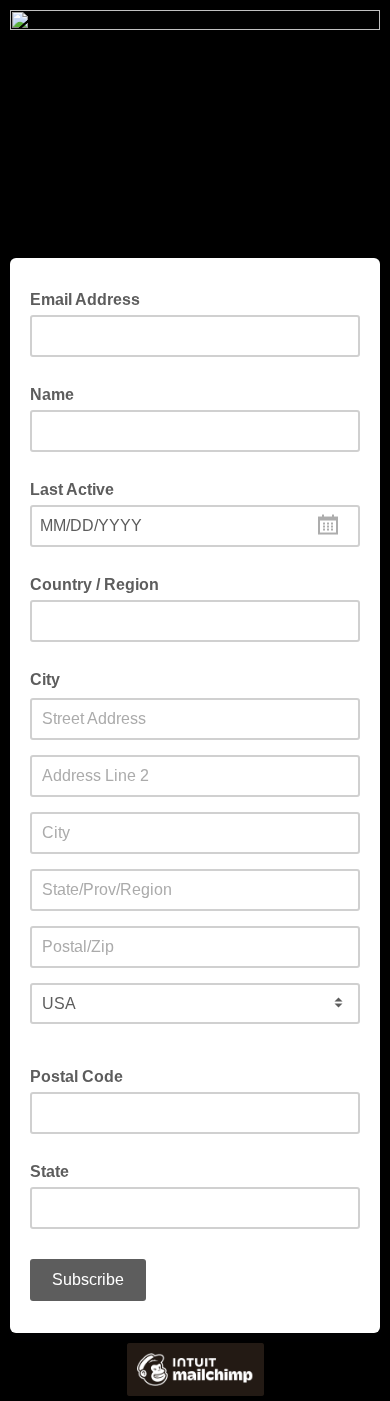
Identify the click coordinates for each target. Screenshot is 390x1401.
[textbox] (195, 526)
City (45, 679)
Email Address (91, 298)
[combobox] (195, 526)
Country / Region (94, 584)
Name (52, 394)
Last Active (72, 489)
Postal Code (76, 1076)
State (49, 1171)
